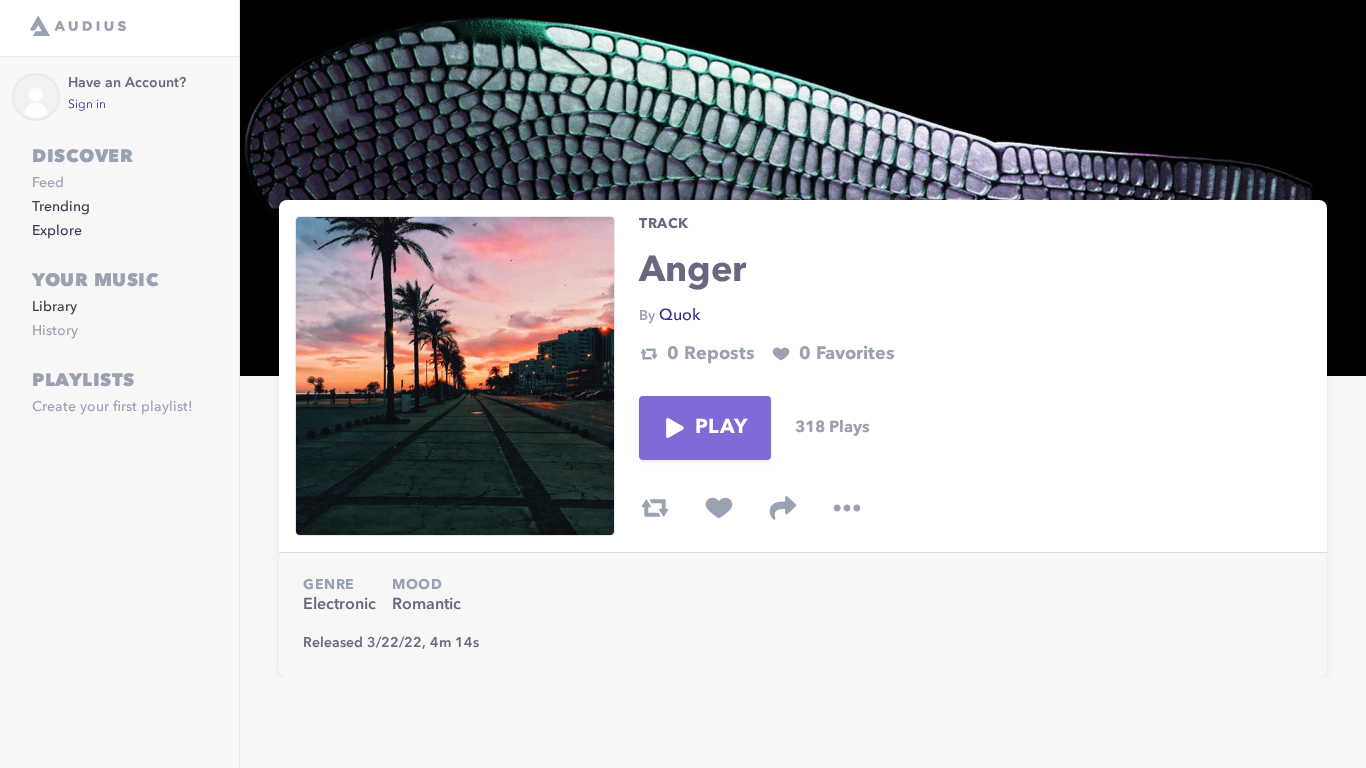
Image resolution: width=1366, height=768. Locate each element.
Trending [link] (61, 207)
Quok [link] (679, 316)
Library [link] (54, 307)
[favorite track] (719, 508)
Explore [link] (57, 231)
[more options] (847, 508)
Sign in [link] (87, 105)
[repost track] (655, 508)
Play (721, 428)
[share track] (783, 508)
